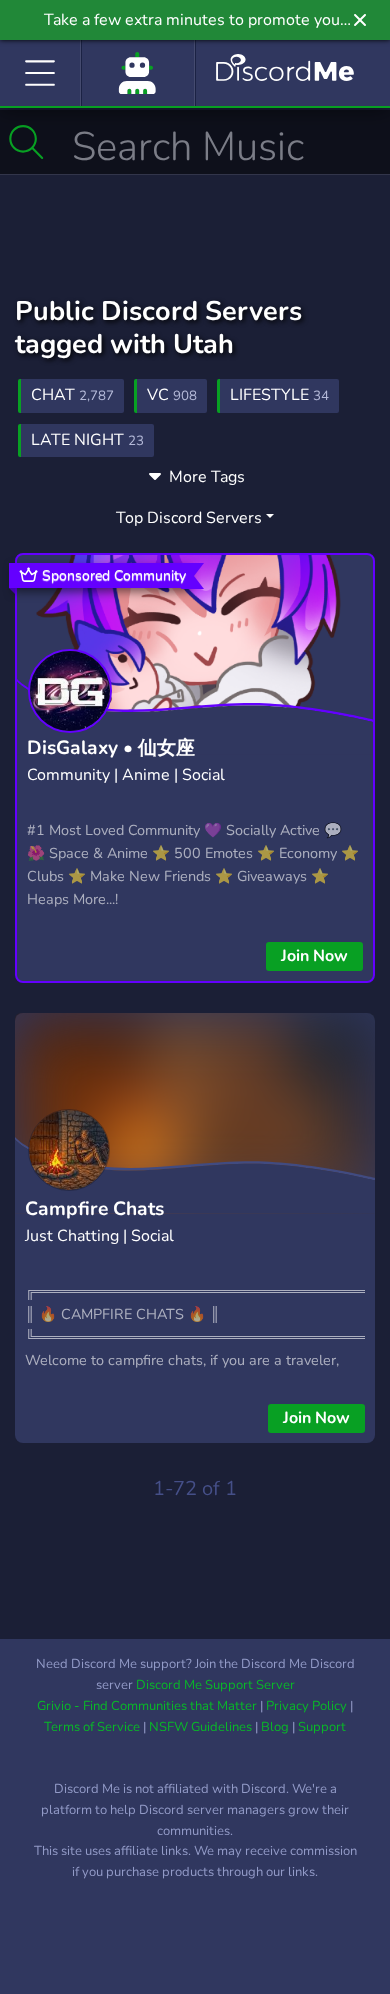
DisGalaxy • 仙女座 (111, 748)
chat (72, 395)
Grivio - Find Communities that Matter (147, 1706)
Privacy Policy (306, 1706)
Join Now (314, 956)
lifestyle (279, 395)
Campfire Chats (94, 1209)
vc (172, 395)
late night (87, 440)
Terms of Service (92, 1727)
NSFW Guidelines (200, 1727)
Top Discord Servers (189, 518)
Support (322, 1727)
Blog (275, 1727)
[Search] (26, 142)
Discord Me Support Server (215, 1685)
